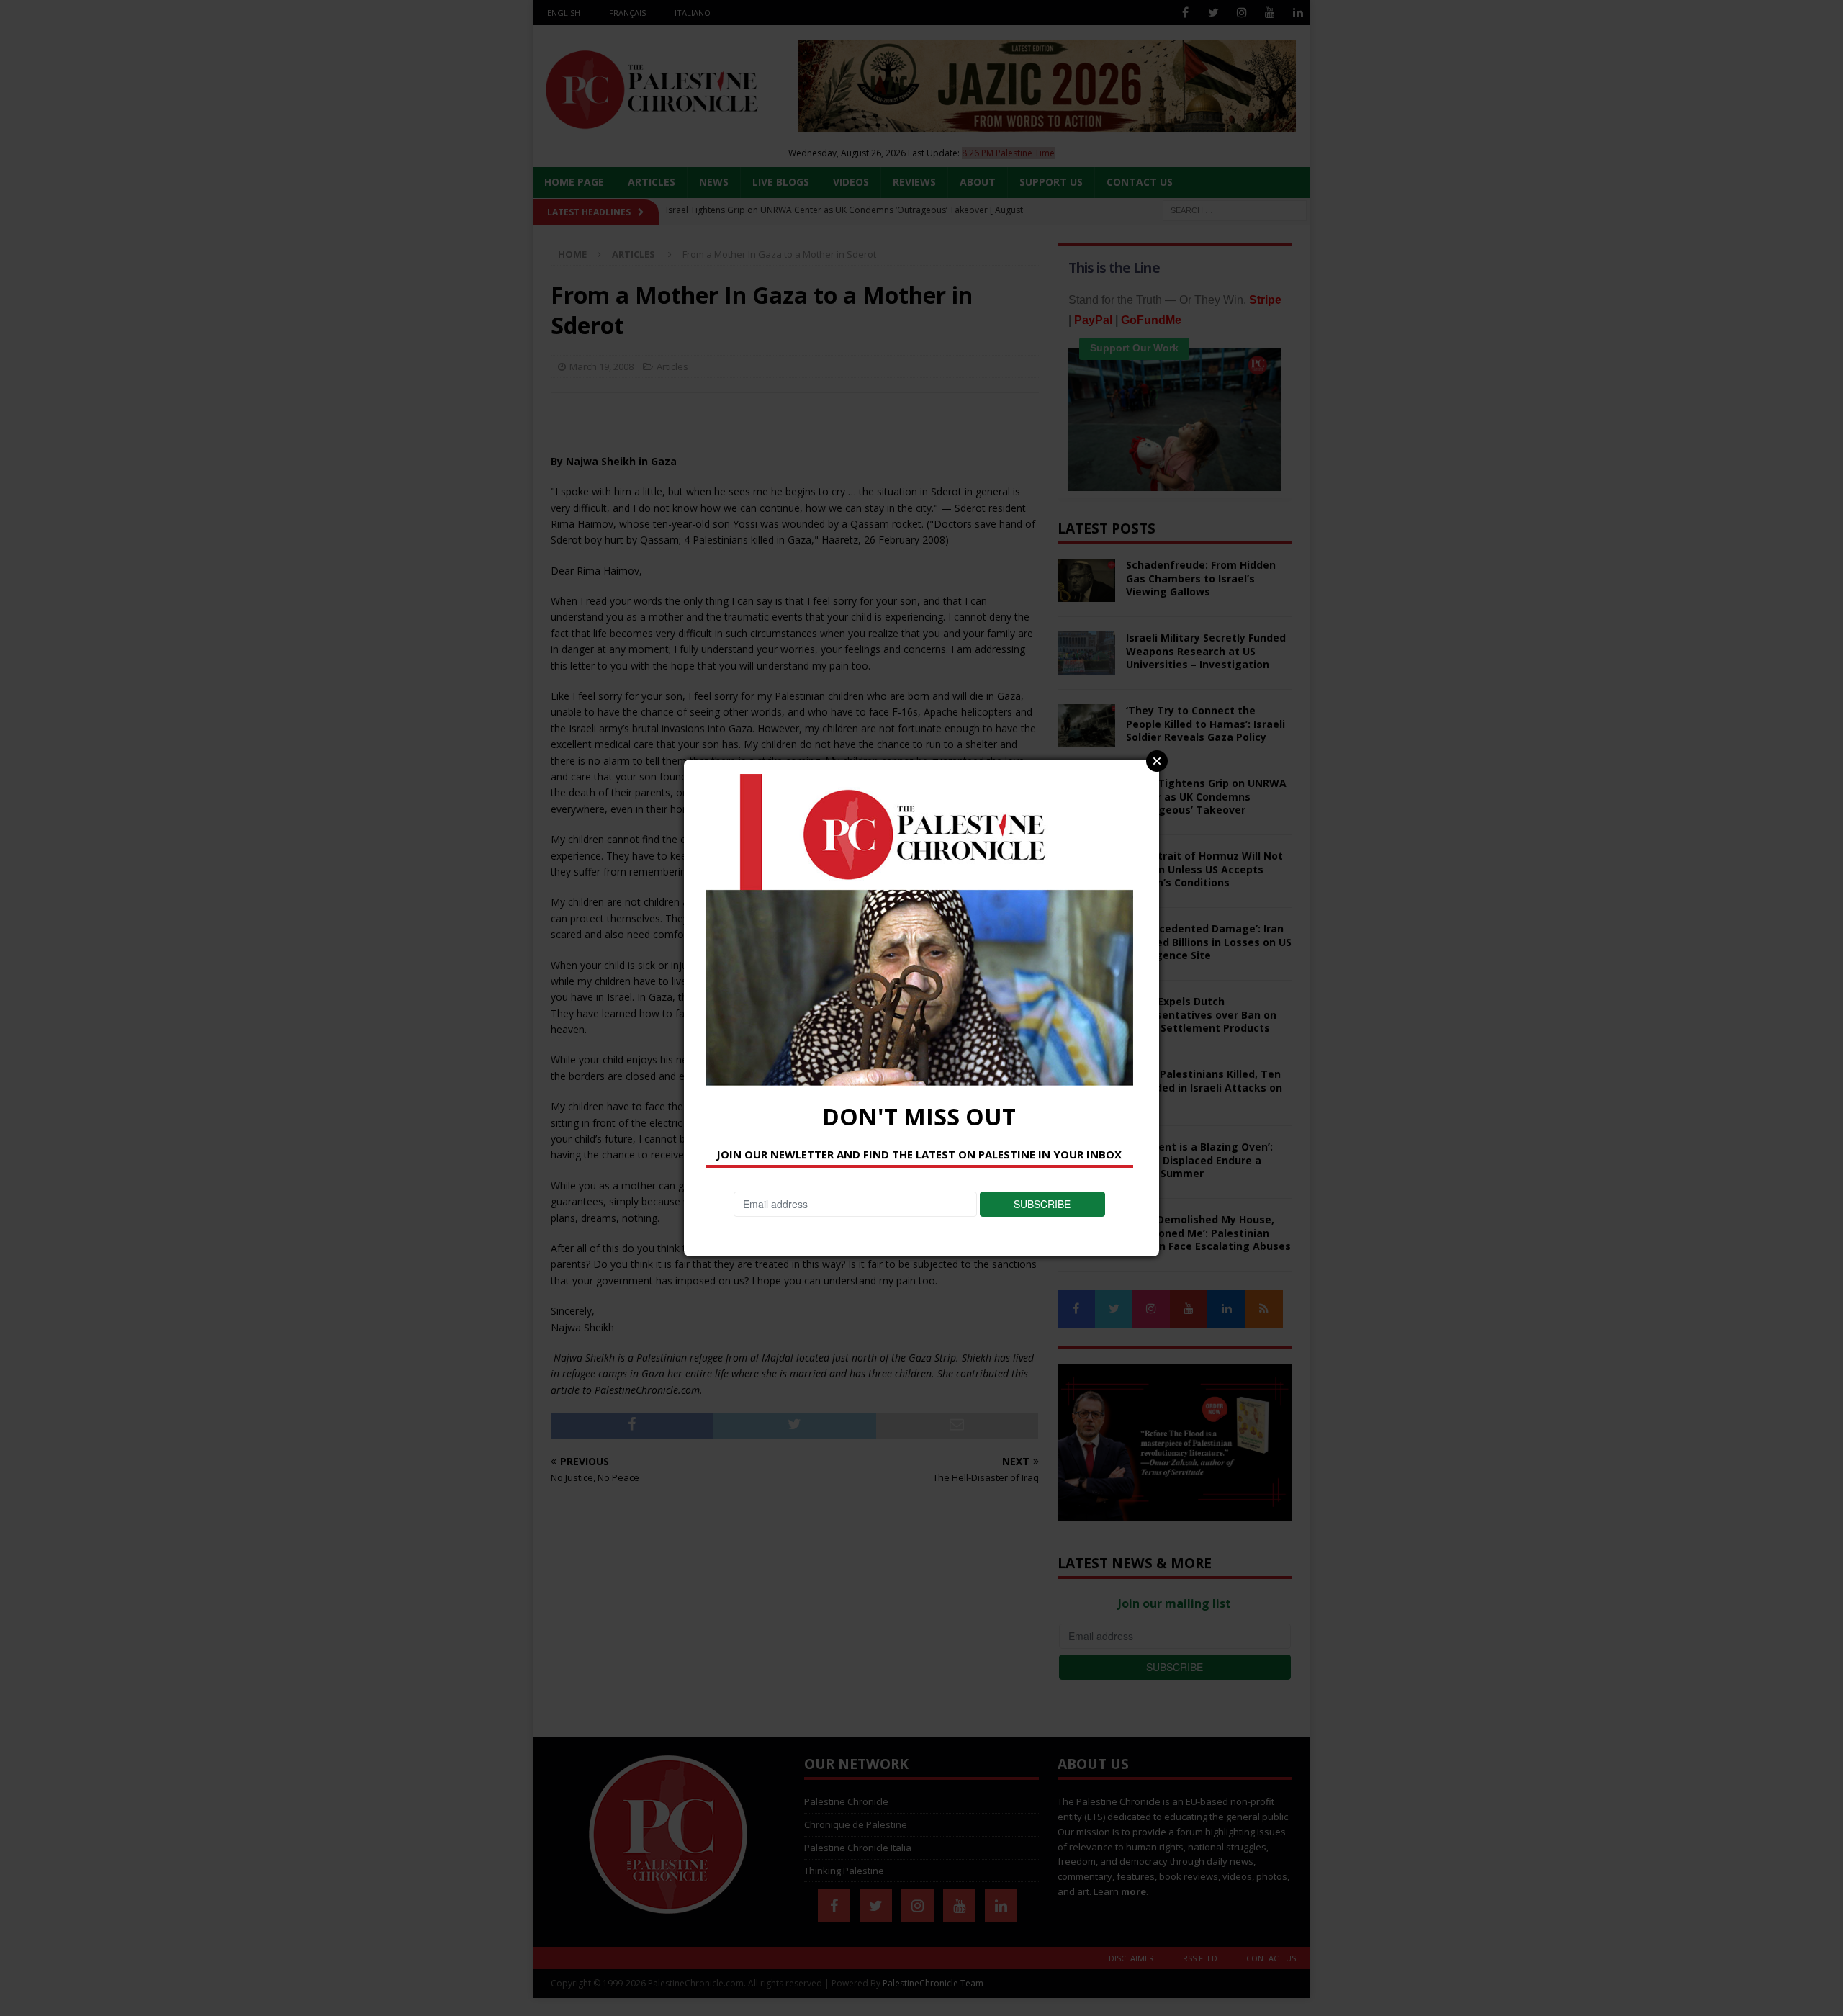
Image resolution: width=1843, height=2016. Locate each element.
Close (1157, 761)
